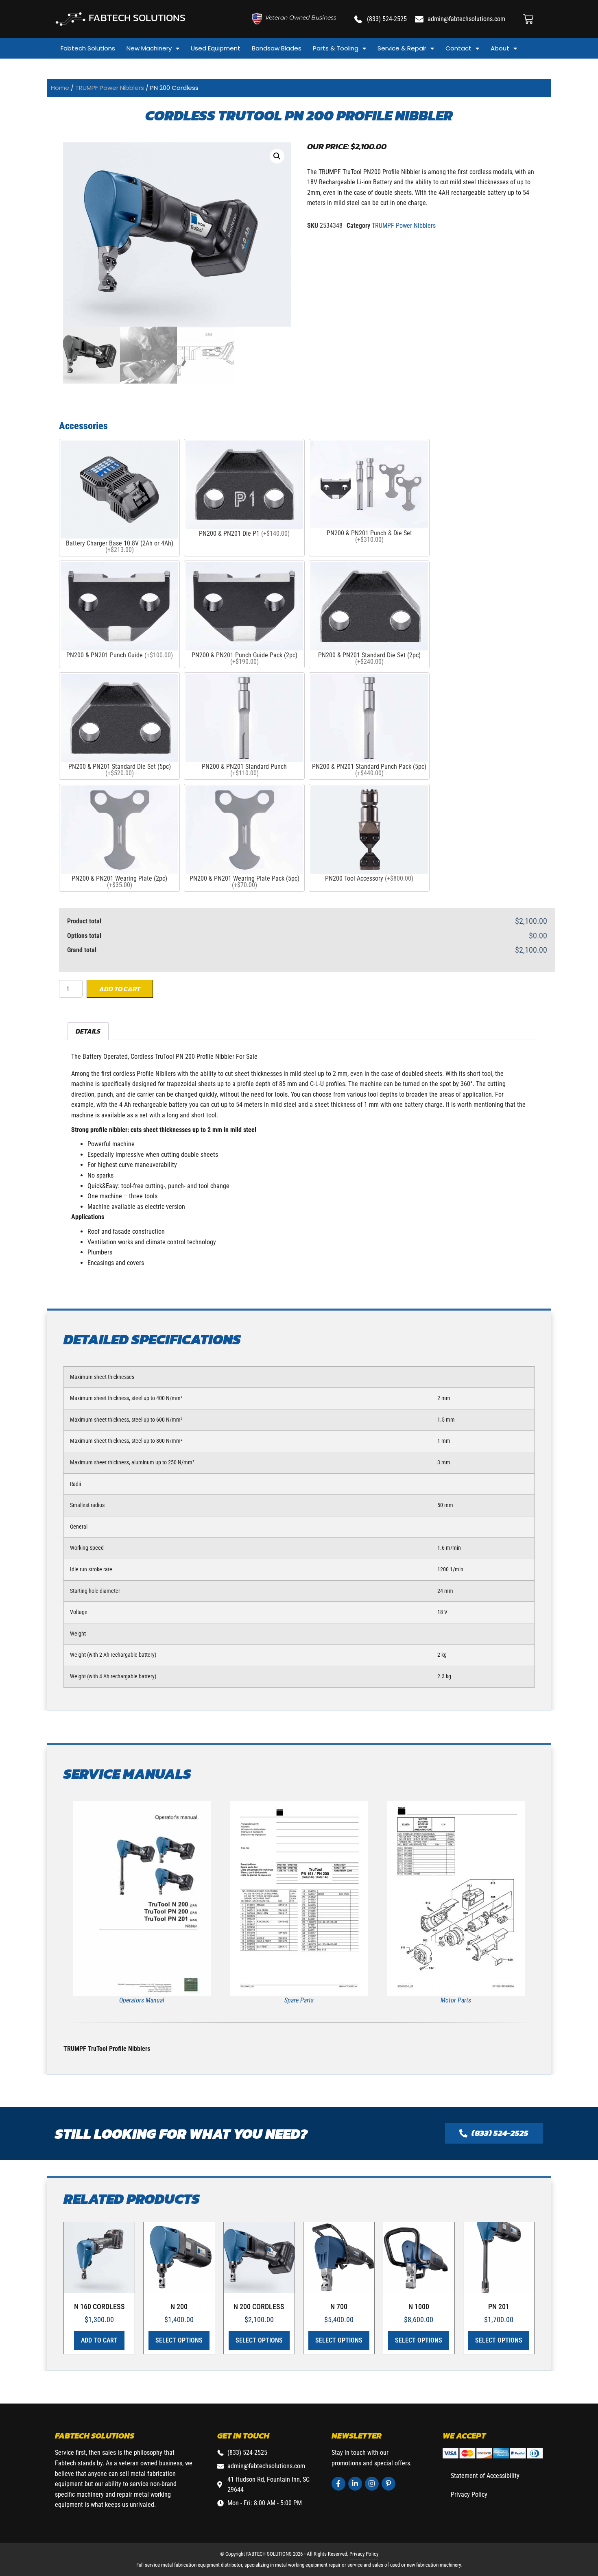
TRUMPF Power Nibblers (110, 88)
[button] (277, 156)
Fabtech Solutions (88, 48)
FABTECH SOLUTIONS (137, 17)
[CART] (528, 19)
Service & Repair (402, 48)
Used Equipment (216, 48)
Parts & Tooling (336, 48)
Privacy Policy (469, 2494)
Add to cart (120, 989)
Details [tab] (88, 1031)
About (500, 48)
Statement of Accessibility (485, 2476)
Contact (458, 48)
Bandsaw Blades (277, 48)
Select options (179, 2340)
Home (60, 88)
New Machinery (149, 48)
